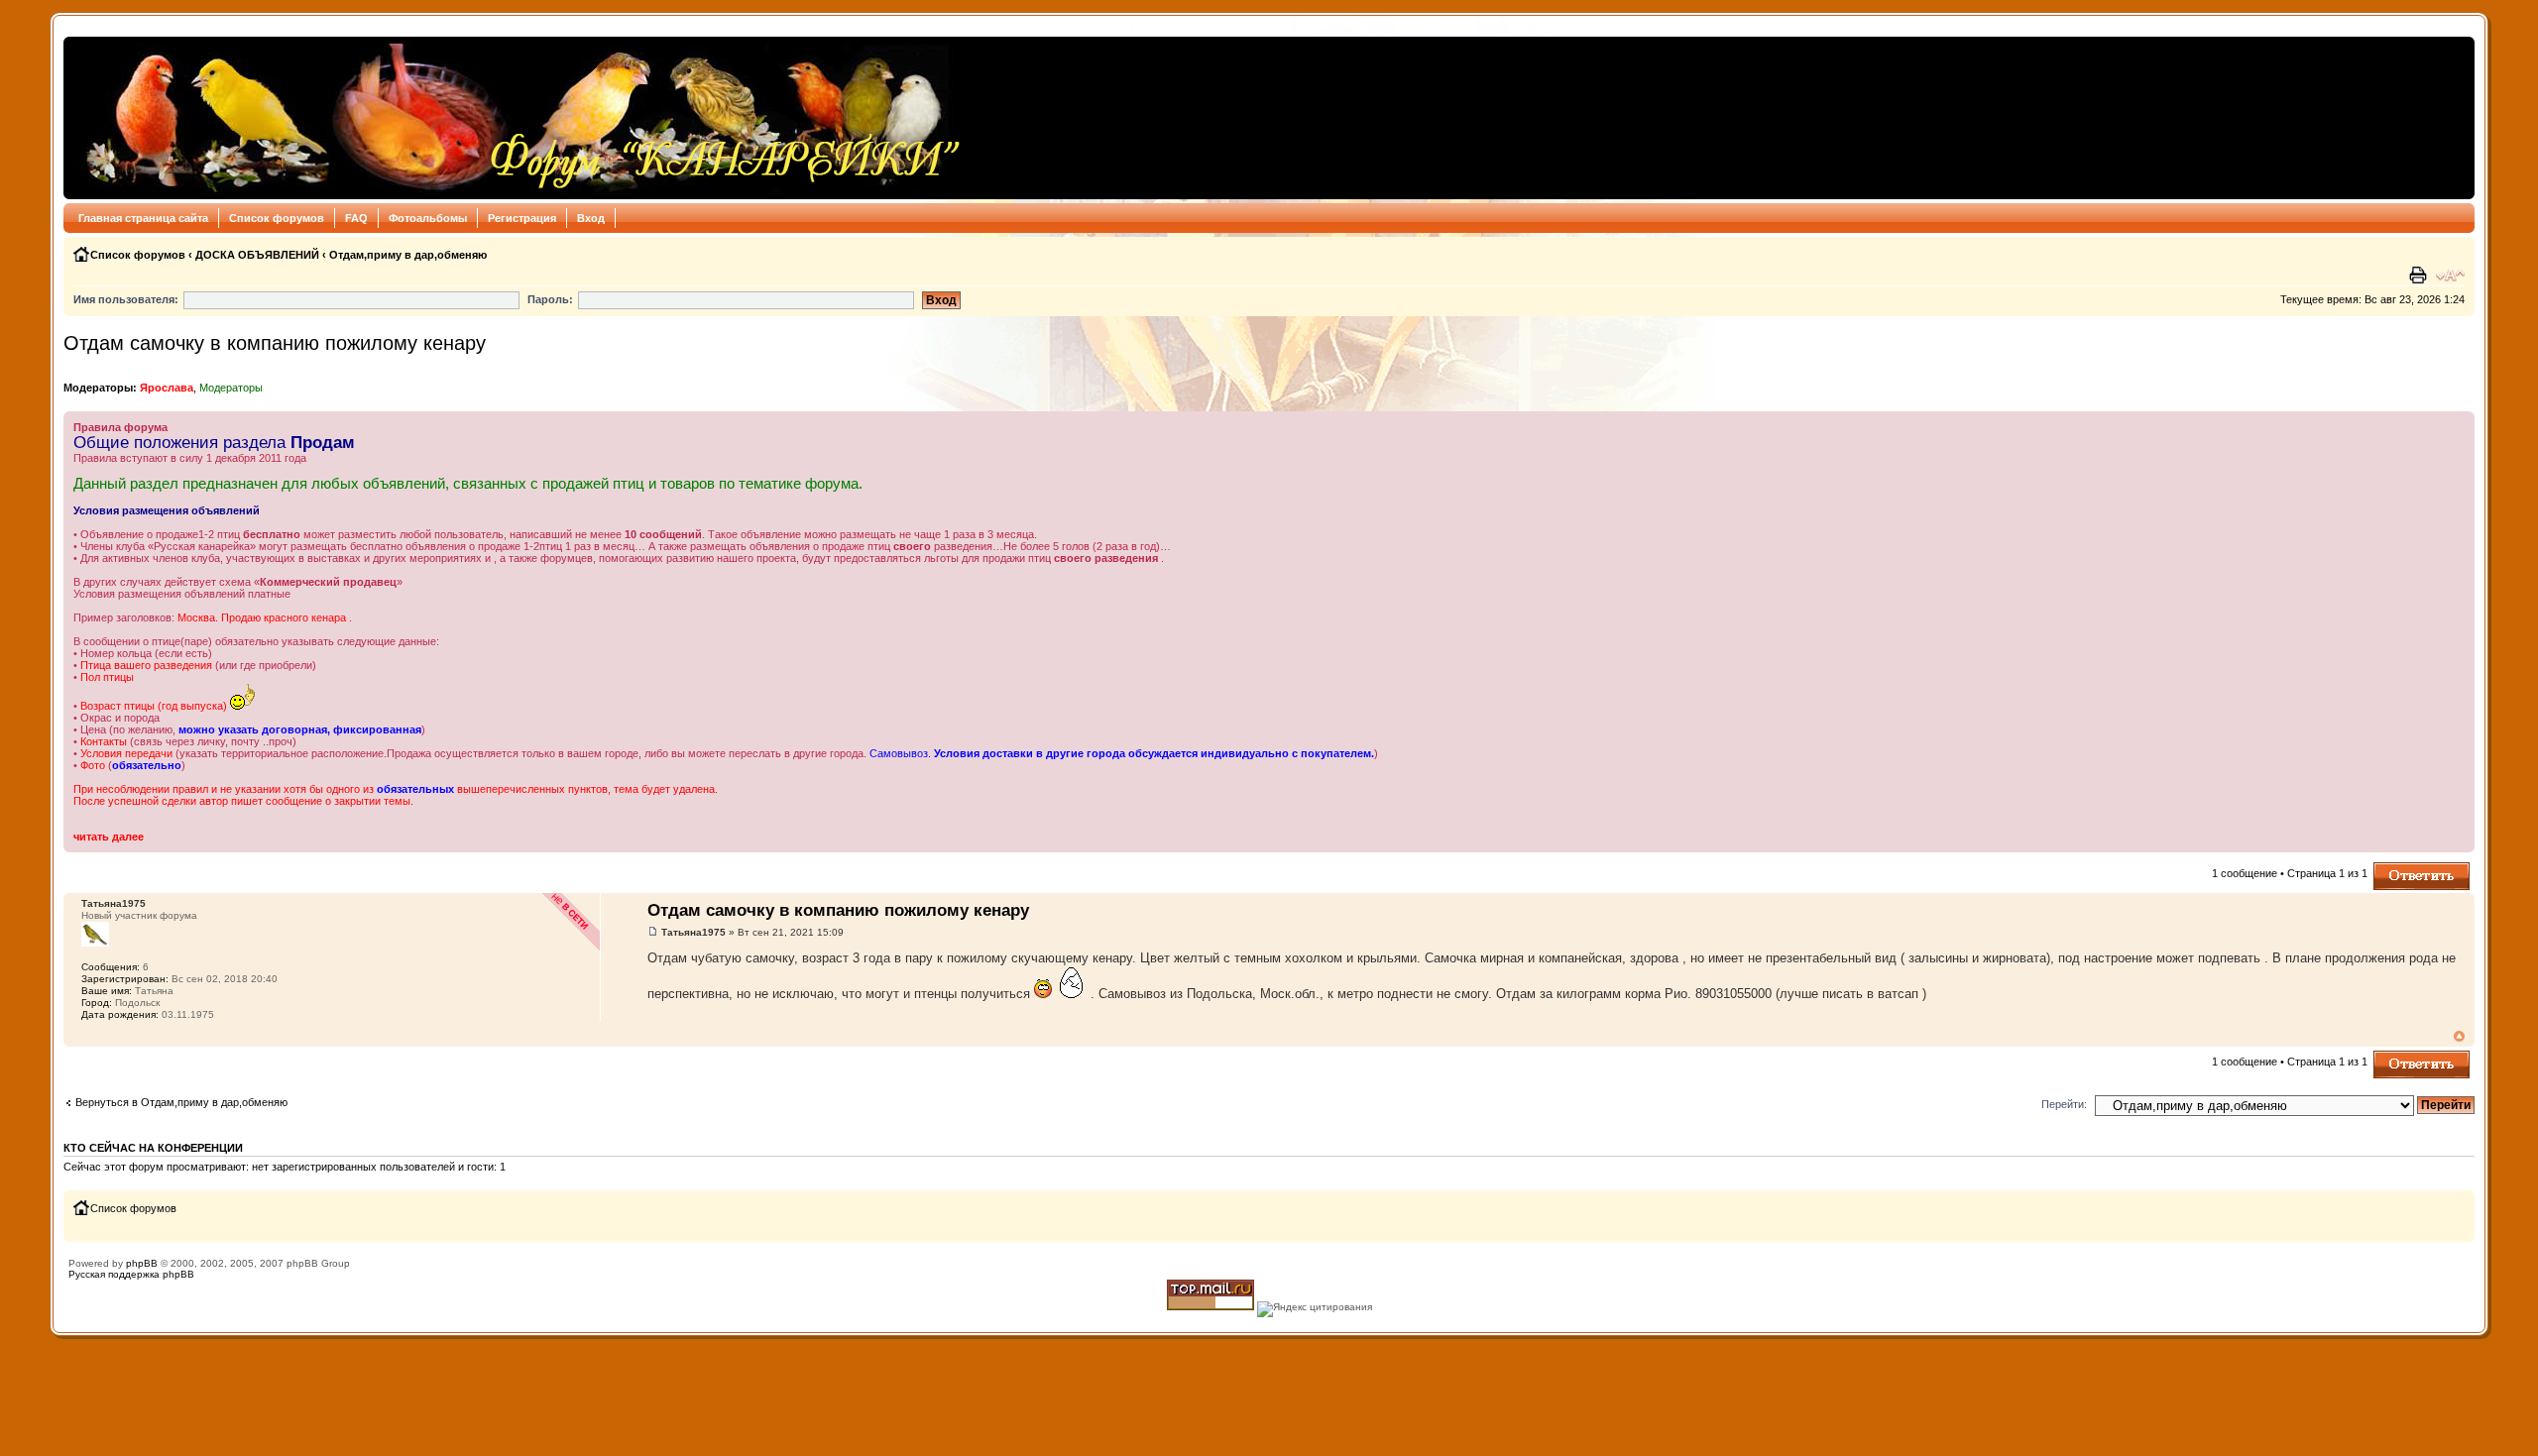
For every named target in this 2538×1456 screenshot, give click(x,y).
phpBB (142, 1263)
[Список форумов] (518, 118)
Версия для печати (2420, 276)
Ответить (2397, 868)
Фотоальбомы (428, 218)
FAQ (356, 218)
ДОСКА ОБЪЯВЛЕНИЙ (257, 255)
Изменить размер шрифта (2450, 276)
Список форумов (277, 218)
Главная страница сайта (143, 218)
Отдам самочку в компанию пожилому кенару (275, 343)
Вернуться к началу (2459, 1036)
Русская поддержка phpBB (131, 1274)
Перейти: (2064, 1104)
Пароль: (550, 299)
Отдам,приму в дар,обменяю (408, 255)
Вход (591, 218)
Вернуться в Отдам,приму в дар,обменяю (181, 1102)
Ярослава (167, 388)
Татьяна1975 (693, 932)
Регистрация (522, 218)
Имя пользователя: (126, 299)
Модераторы (231, 388)
